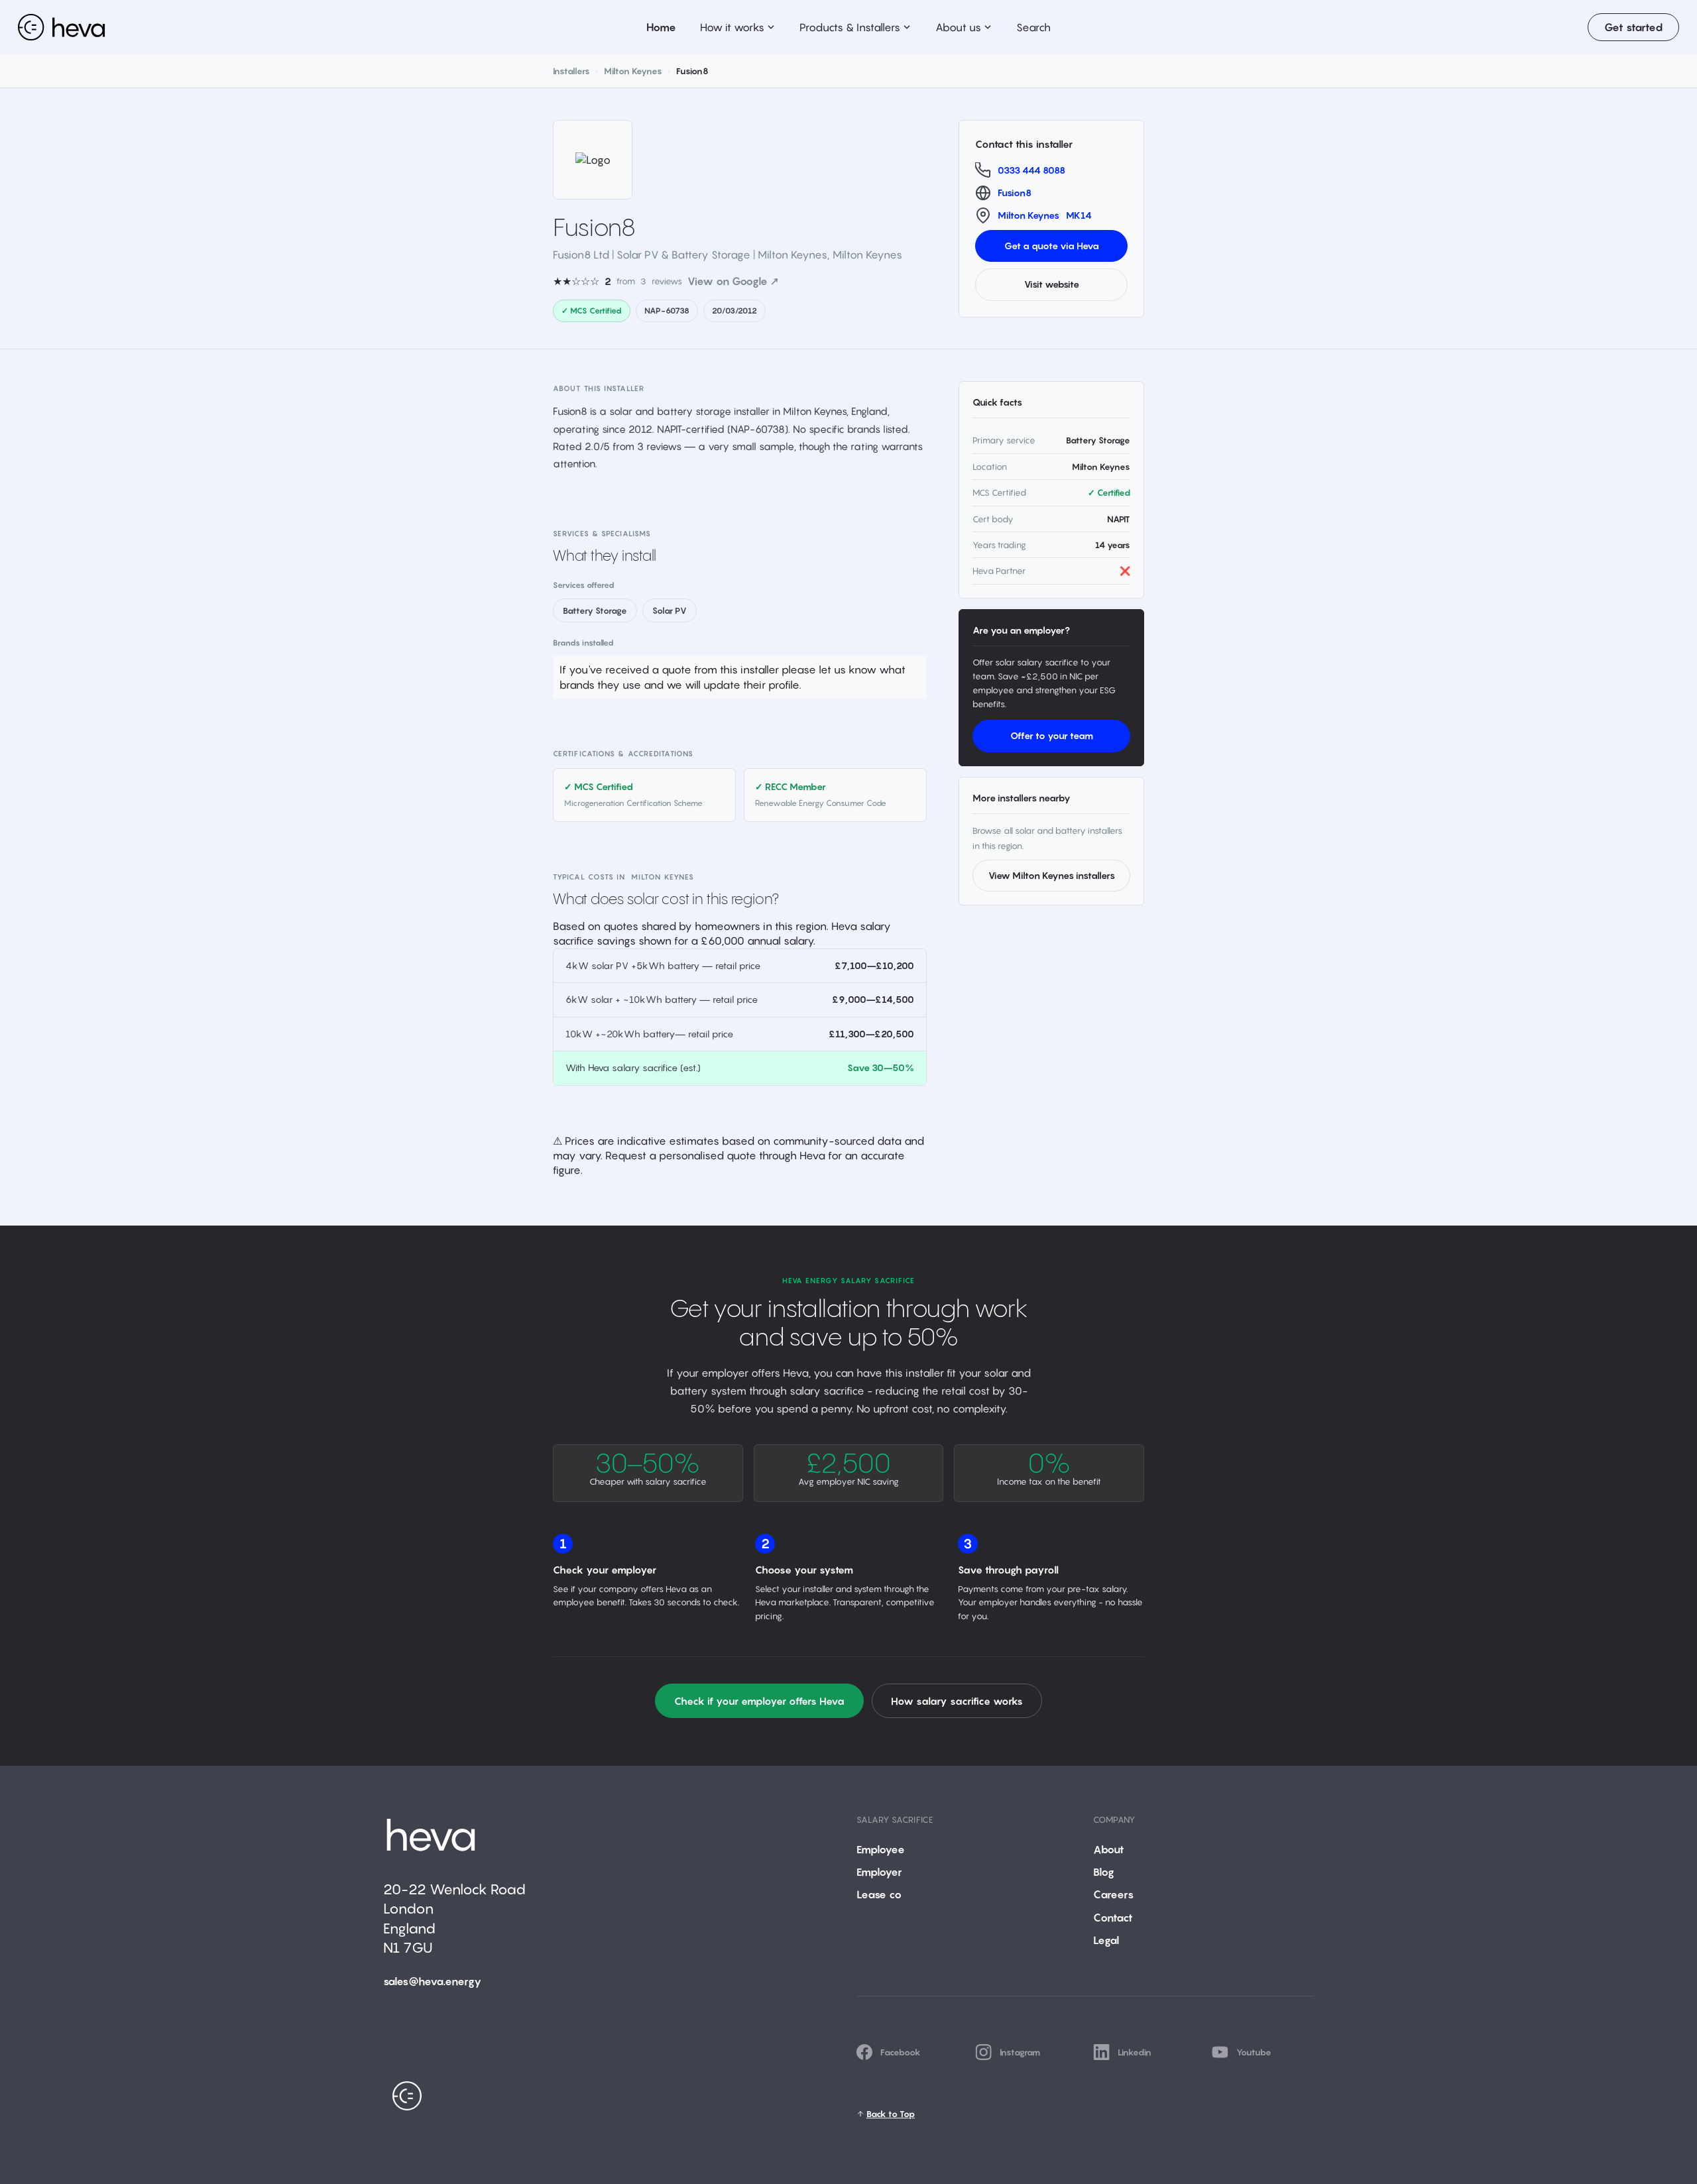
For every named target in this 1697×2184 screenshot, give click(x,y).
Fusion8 (1015, 193)
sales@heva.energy (432, 1981)
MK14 (1079, 215)
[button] (738, 27)
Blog (1104, 1872)
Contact (1113, 1918)
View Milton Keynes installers (1052, 875)
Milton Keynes (633, 71)
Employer (879, 1872)
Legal (1106, 1940)
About (1109, 1849)
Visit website (1052, 284)
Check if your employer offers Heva (759, 1701)
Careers (1113, 1894)
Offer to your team (1052, 735)
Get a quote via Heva (1052, 246)
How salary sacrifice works (957, 1701)
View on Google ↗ (733, 281)
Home (661, 27)
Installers (571, 71)
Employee (881, 1849)
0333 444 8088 (1031, 170)
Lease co (879, 1894)
